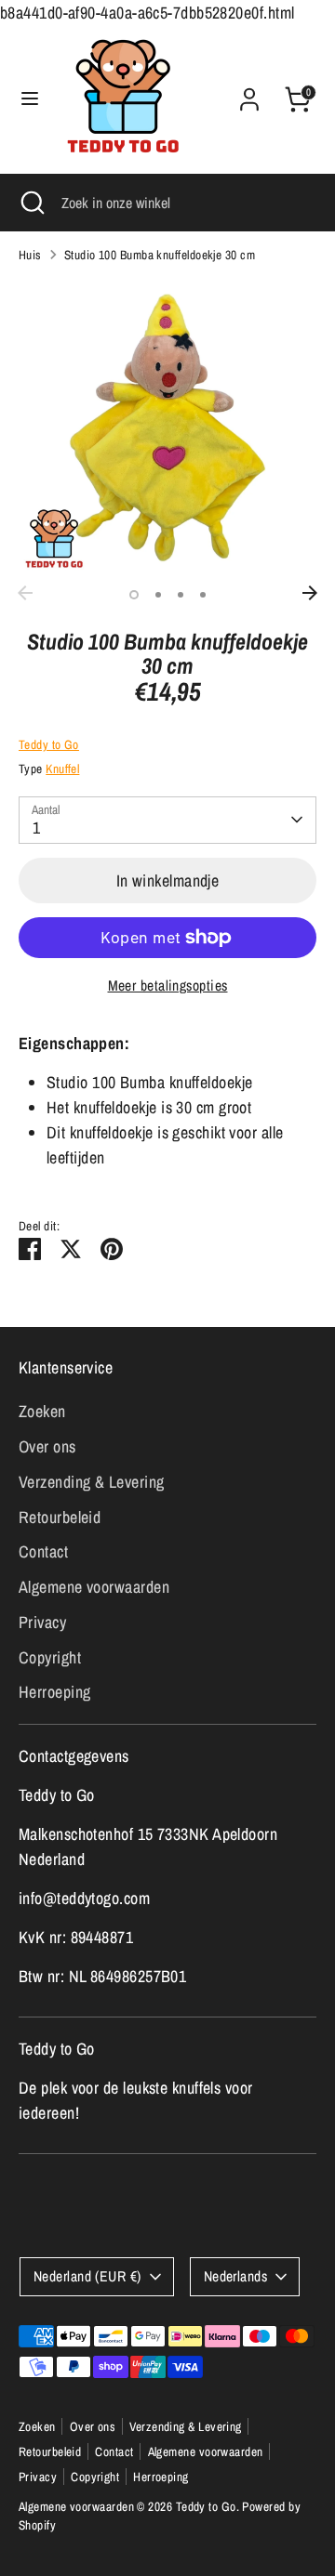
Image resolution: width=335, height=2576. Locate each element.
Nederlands (236, 2276)
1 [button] (134, 595)
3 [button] (181, 595)
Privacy (42, 1622)
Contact (43, 1551)
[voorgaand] (25, 593)
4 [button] (203, 595)
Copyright (50, 1657)
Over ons (47, 1446)
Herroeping (55, 1692)
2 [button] (158, 595)
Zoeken (42, 1411)
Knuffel (62, 769)
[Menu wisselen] (30, 99)
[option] (167, 427)
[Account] (249, 93)
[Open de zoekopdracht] (31, 203)
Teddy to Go (49, 744)
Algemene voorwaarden (94, 1587)
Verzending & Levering (91, 1482)
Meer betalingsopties (168, 986)
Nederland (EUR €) (87, 2276)
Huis (30, 255)
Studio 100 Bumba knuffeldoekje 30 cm (160, 255)
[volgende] (310, 593)
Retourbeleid (60, 1517)
